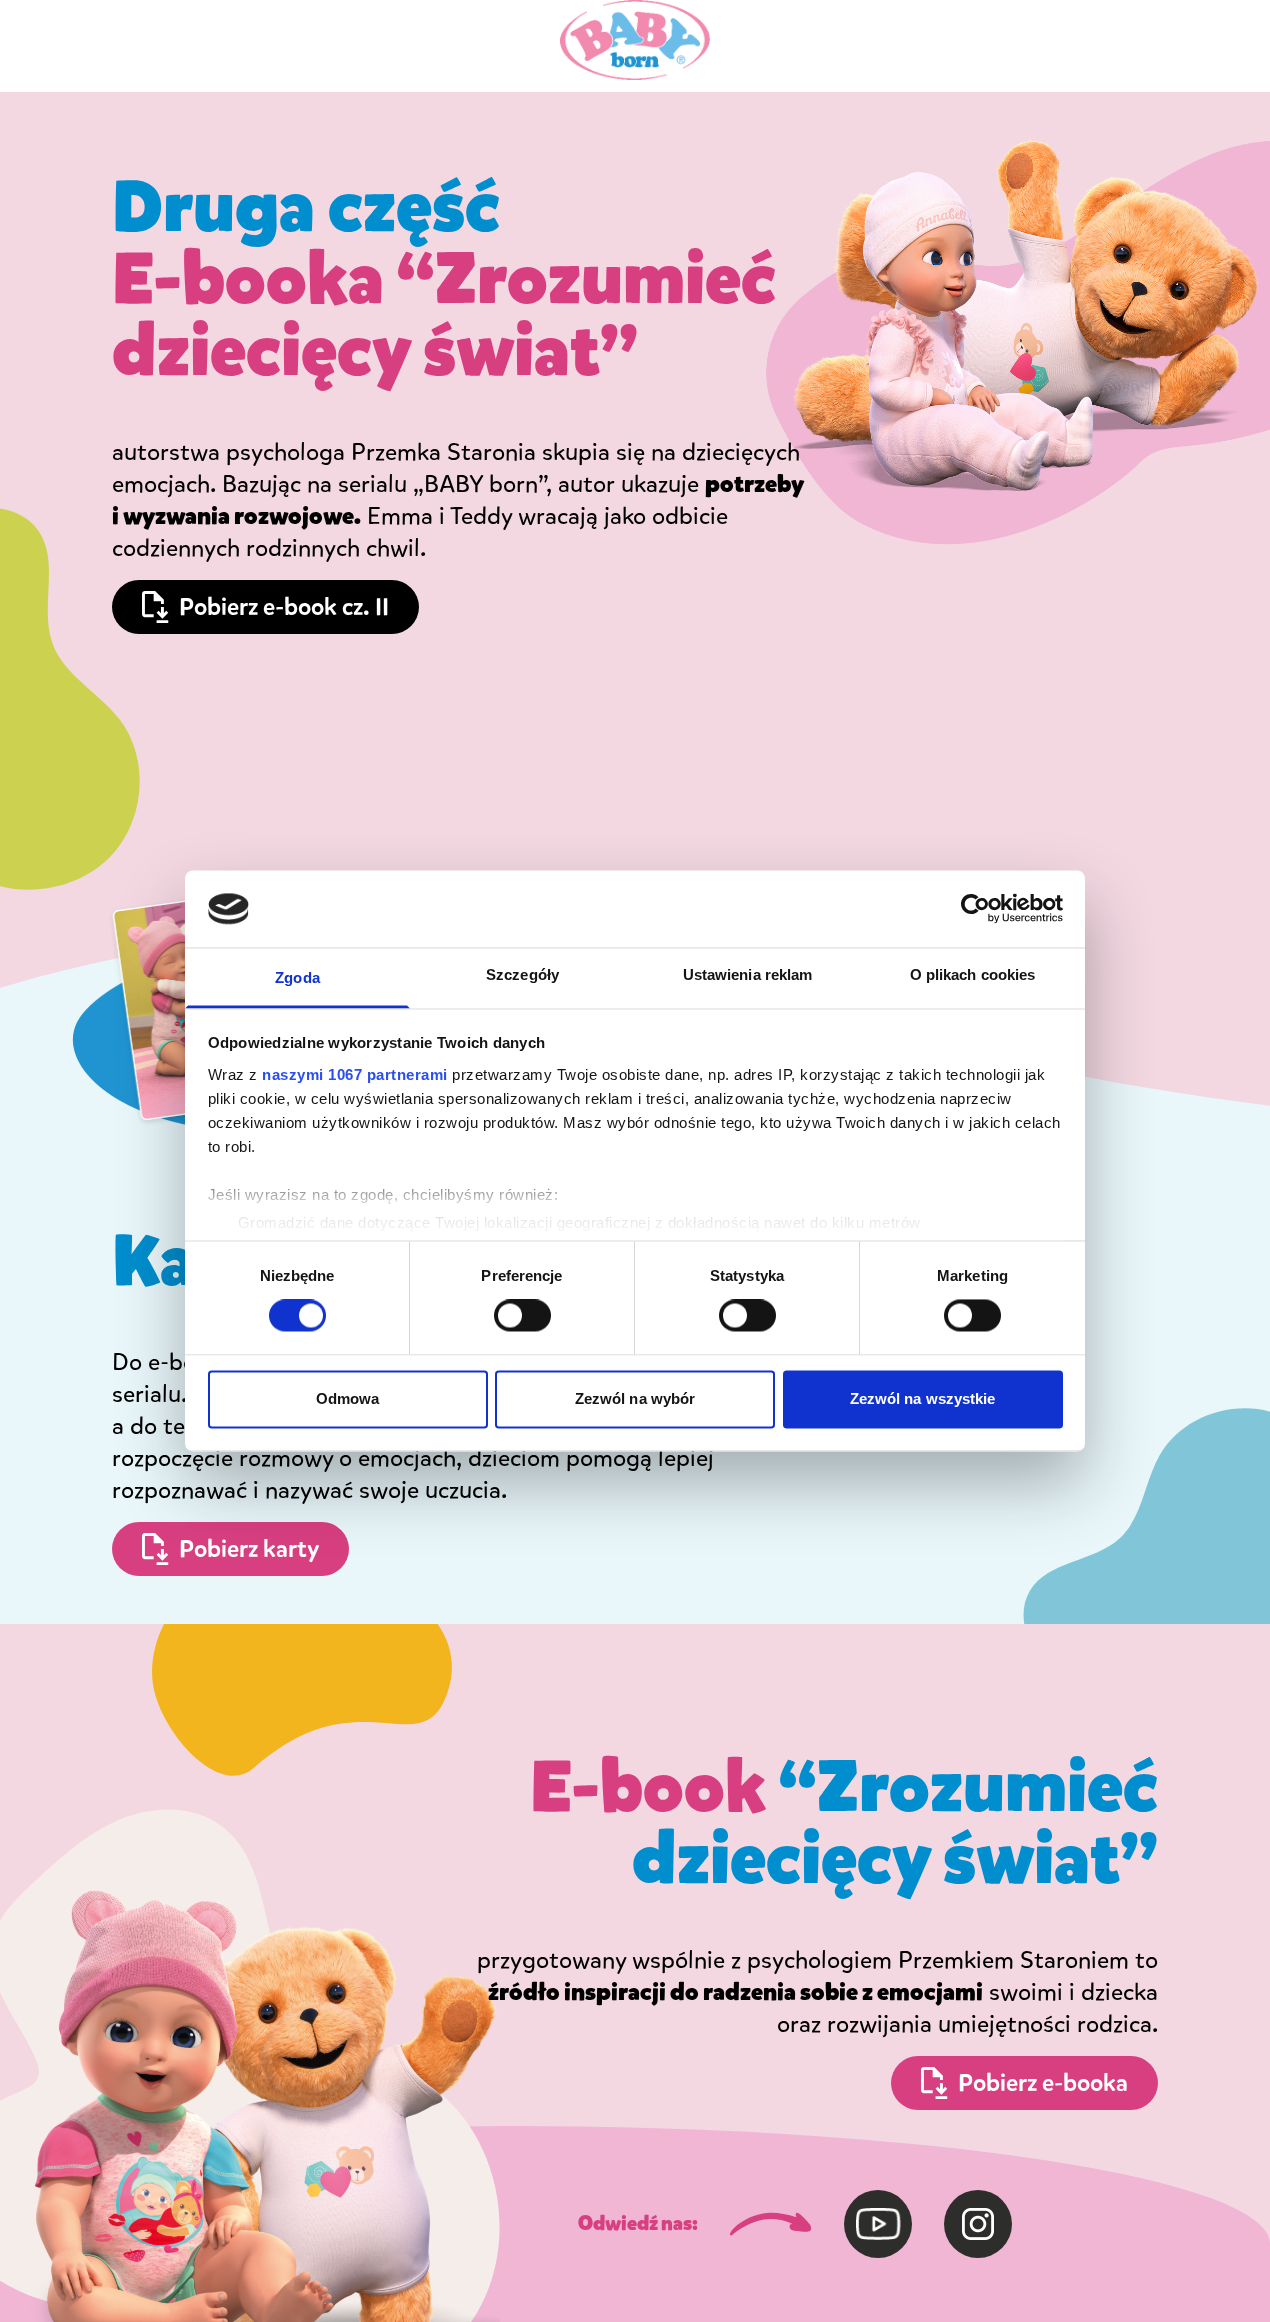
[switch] (522, 1316)
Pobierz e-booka (1043, 2083)
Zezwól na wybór (635, 1398)
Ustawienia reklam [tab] (748, 974)
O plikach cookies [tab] (973, 974)
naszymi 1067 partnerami (355, 1074)
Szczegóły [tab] (522, 974)
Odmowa (348, 1398)
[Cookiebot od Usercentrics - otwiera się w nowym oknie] (975, 909)
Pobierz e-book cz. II (284, 607)
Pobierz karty (249, 1549)
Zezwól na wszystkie (923, 1398)
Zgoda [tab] (297, 977)
